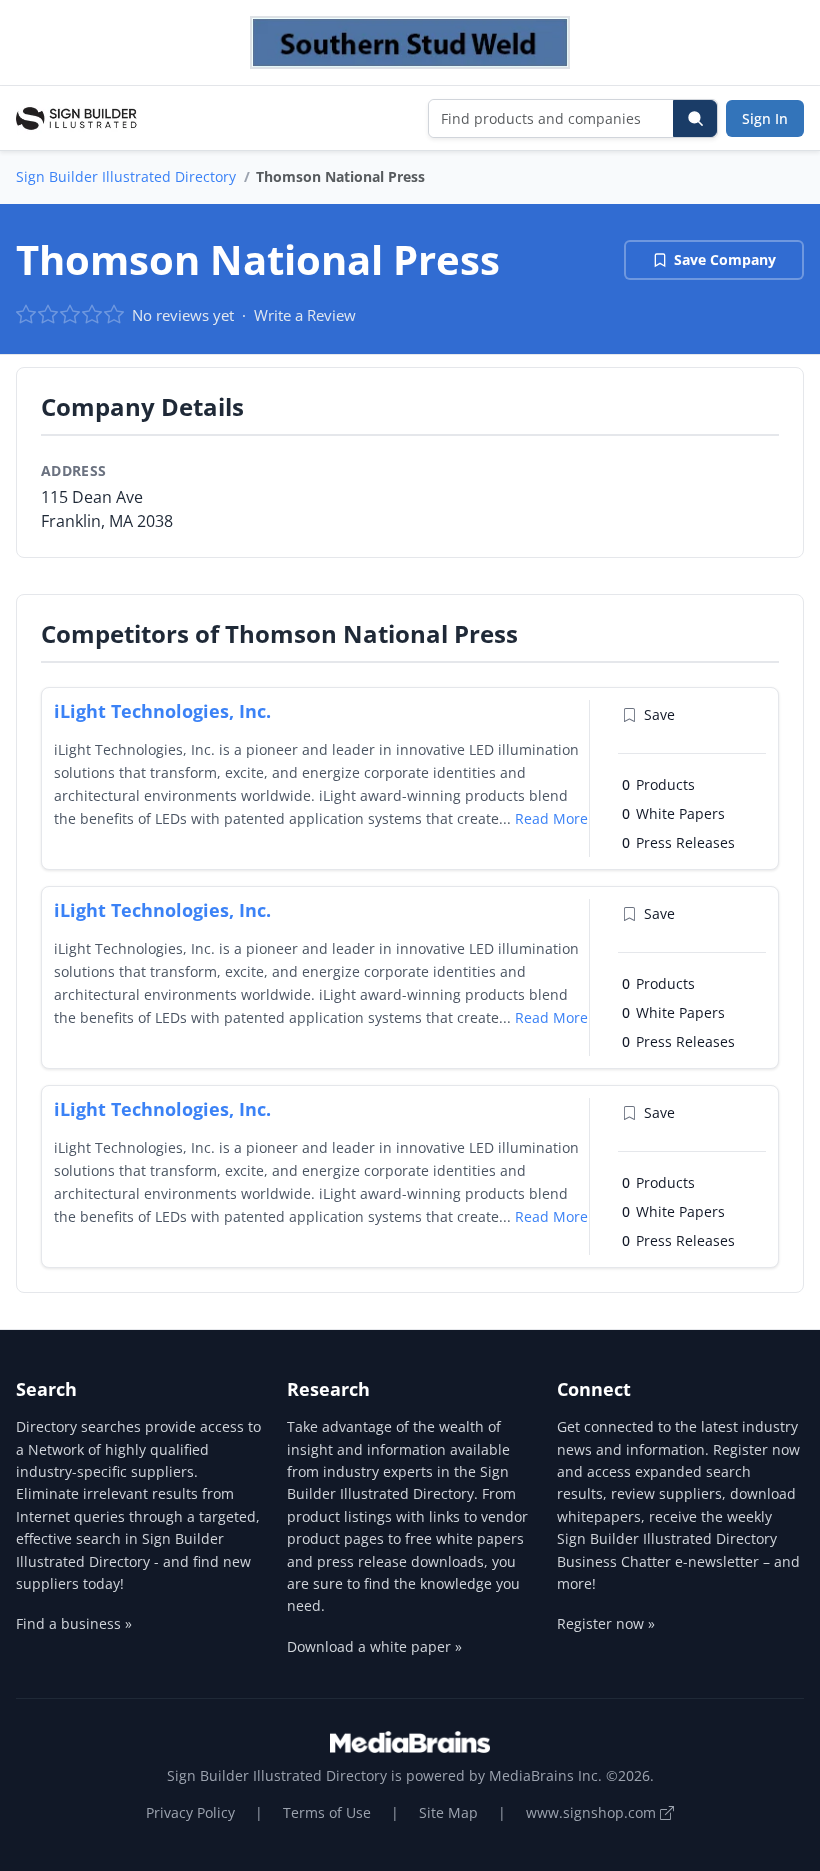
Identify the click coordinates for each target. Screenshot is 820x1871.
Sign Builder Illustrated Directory (126, 176)
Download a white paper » (374, 1646)
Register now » (606, 1623)
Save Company (725, 259)
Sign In (765, 118)
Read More (551, 818)
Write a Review (305, 315)
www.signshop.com (593, 1812)
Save (659, 714)
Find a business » (74, 1623)
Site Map (448, 1812)
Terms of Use (327, 1812)
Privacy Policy (190, 1812)
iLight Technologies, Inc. (162, 711)
